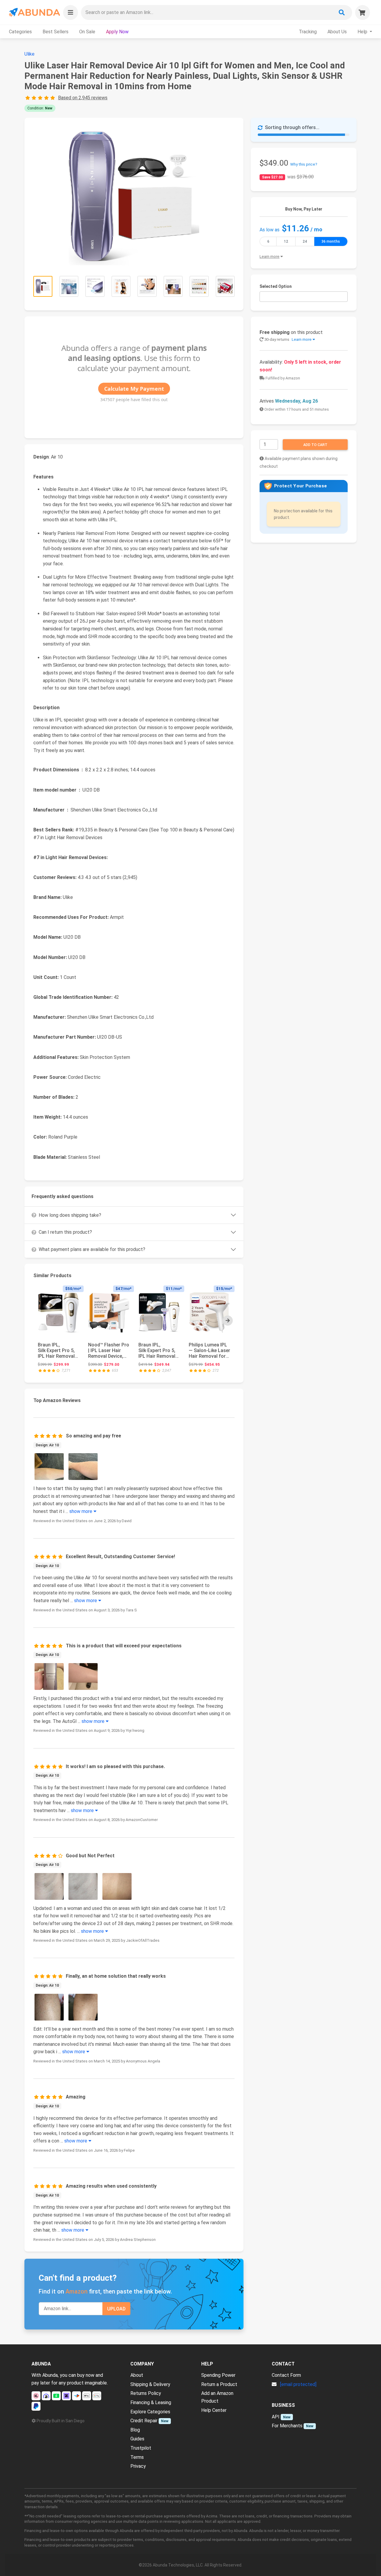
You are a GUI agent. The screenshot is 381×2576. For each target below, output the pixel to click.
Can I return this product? (65, 1232)
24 (305, 241)
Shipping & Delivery (150, 2384)
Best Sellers (56, 32)
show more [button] (81, 1511)
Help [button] (363, 32)
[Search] (342, 12)
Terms (137, 2457)
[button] (71, 12)
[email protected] (298, 2384)
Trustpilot (141, 2448)
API (276, 2417)
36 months (331, 241)
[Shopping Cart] (363, 12)
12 (286, 241)
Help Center (214, 2410)
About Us (337, 32)
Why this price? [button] (304, 164)
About (137, 2375)
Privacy (138, 2466)
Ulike (29, 54)
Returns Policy (146, 2393)
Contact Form (286, 2375)
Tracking (308, 32)
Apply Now (117, 32)
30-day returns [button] (288, 339)
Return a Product (219, 2384)
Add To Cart (315, 445)
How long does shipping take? (70, 1215)
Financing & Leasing (151, 2402)
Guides (137, 2439)
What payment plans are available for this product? (92, 1249)
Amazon (76, 2291)
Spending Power (218, 2375)
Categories (20, 32)
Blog (135, 2430)
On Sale (87, 32)
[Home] (34, 12)
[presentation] (228, 1321)
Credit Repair (144, 2421)
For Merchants (287, 2426)
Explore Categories (150, 2412)
